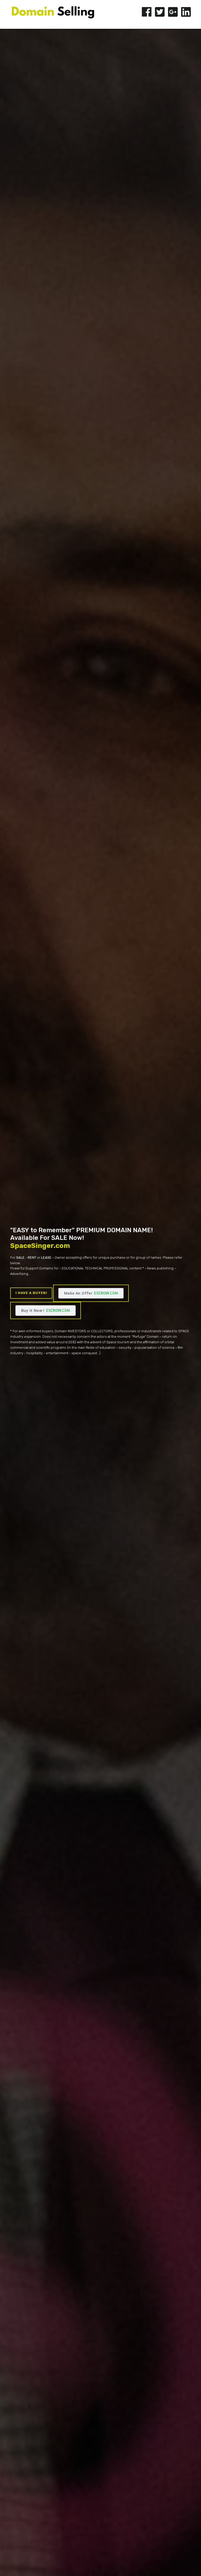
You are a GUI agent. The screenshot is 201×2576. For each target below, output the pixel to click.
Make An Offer (78, 1293)
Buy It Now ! (33, 1310)
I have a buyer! (31, 1293)
